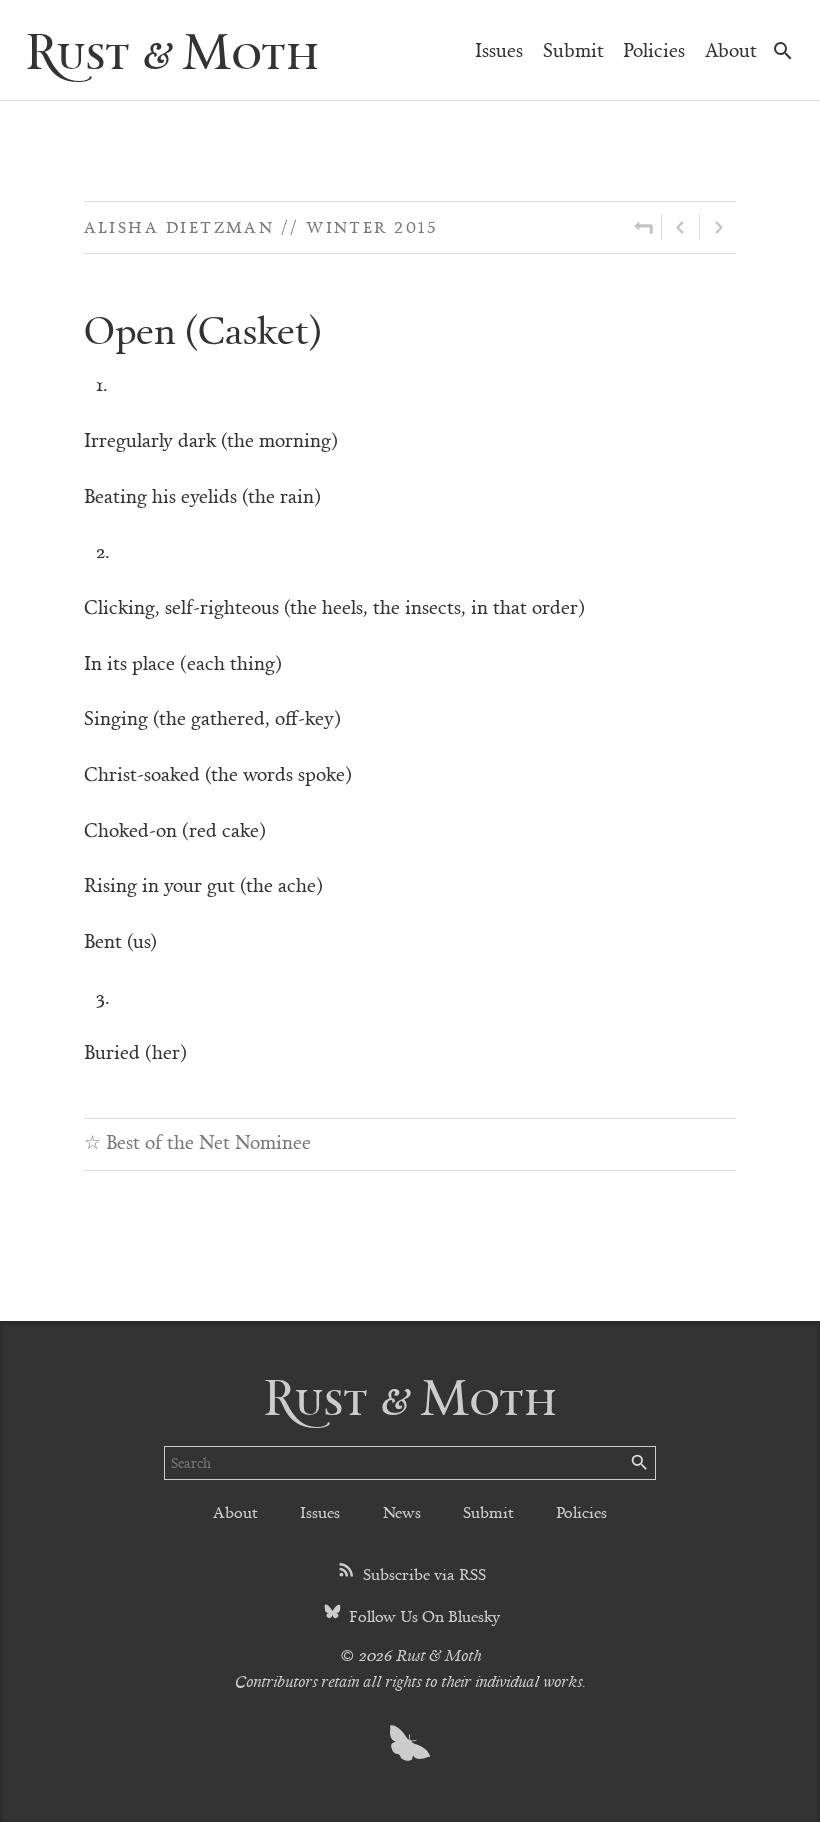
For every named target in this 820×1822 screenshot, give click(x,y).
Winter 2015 (371, 226)
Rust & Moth (172, 49)
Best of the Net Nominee (208, 1141)
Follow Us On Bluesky (422, 1615)
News (402, 1511)
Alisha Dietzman (179, 226)
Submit (573, 49)
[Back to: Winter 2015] (643, 227)
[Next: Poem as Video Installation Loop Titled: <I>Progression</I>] (718, 227)
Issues (499, 49)
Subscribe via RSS (422, 1573)
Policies (654, 49)
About (731, 49)
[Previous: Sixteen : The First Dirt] (680, 227)
